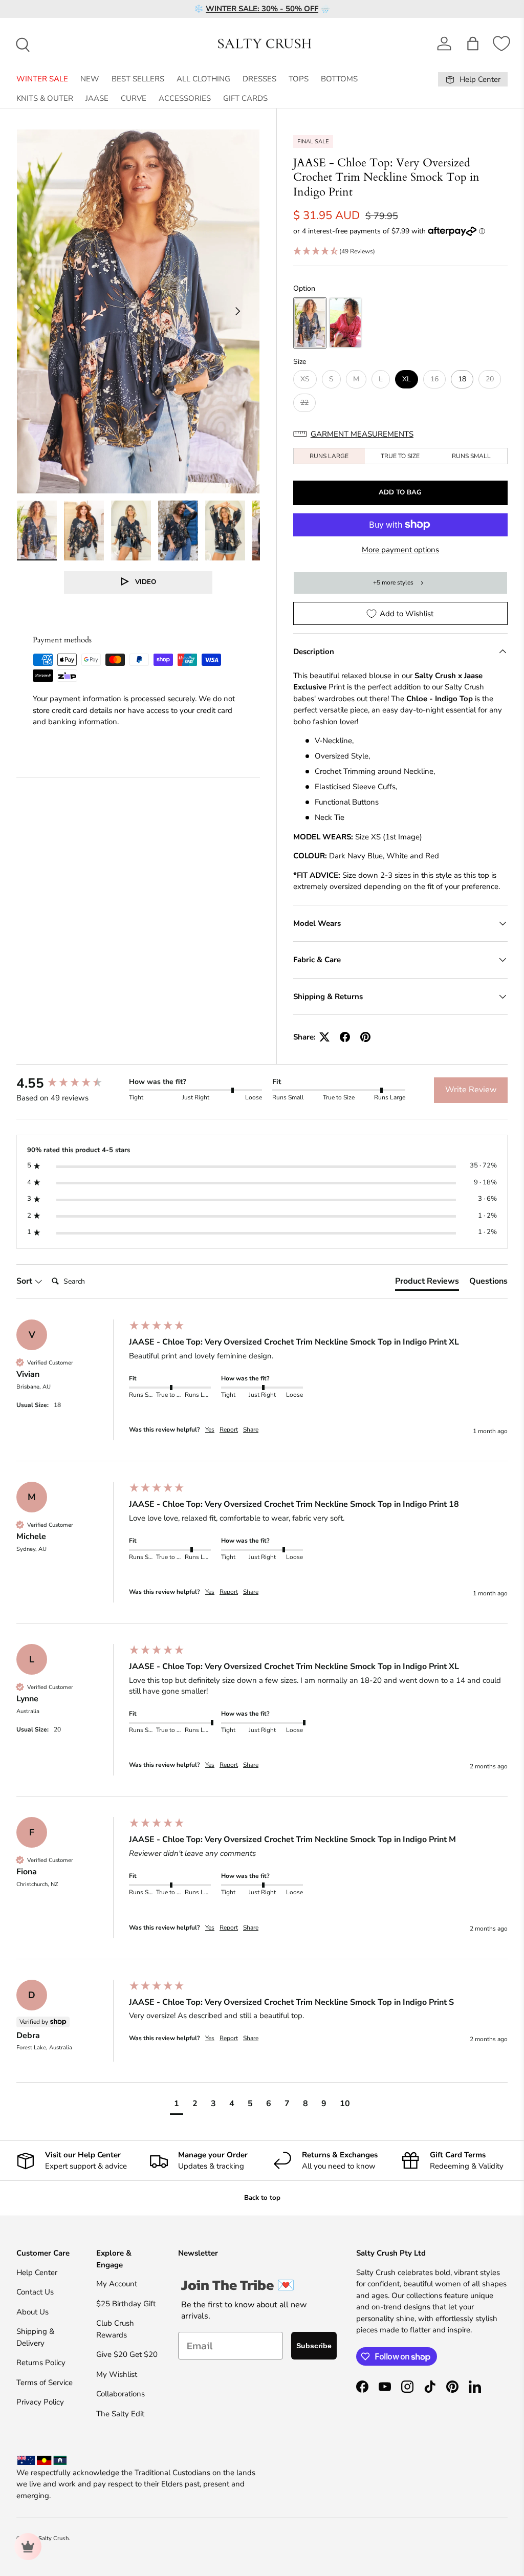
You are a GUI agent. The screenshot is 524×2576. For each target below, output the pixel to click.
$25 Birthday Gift (126, 2304)
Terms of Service (45, 2383)
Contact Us (35, 2292)
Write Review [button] (471, 1090)
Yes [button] (210, 1430)
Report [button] (229, 1430)
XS (305, 379)
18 (462, 379)
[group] (70, 1084)
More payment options (400, 550)
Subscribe (314, 2346)
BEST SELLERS (138, 79)
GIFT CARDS (245, 98)
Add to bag (400, 492)
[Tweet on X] (324, 1037)
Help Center (37, 2272)
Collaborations (121, 2394)
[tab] (427, 1283)
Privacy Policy (40, 2402)
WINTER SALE (42, 79)
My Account (117, 2284)
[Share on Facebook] (345, 1037)
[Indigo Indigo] (310, 323)
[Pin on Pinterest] (365, 1037)
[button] (473, 44)
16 (434, 379)
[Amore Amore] (346, 323)
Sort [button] (25, 1281)
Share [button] (251, 1430)
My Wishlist (117, 2374)
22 (304, 403)
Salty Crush (54, 2538)
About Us (32, 2312)
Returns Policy (41, 2363)
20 (490, 379)
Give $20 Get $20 (127, 2354)
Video (146, 582)
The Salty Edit (120, 2414)
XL (407, 379)
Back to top (262, 2198)
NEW (90, 79)
